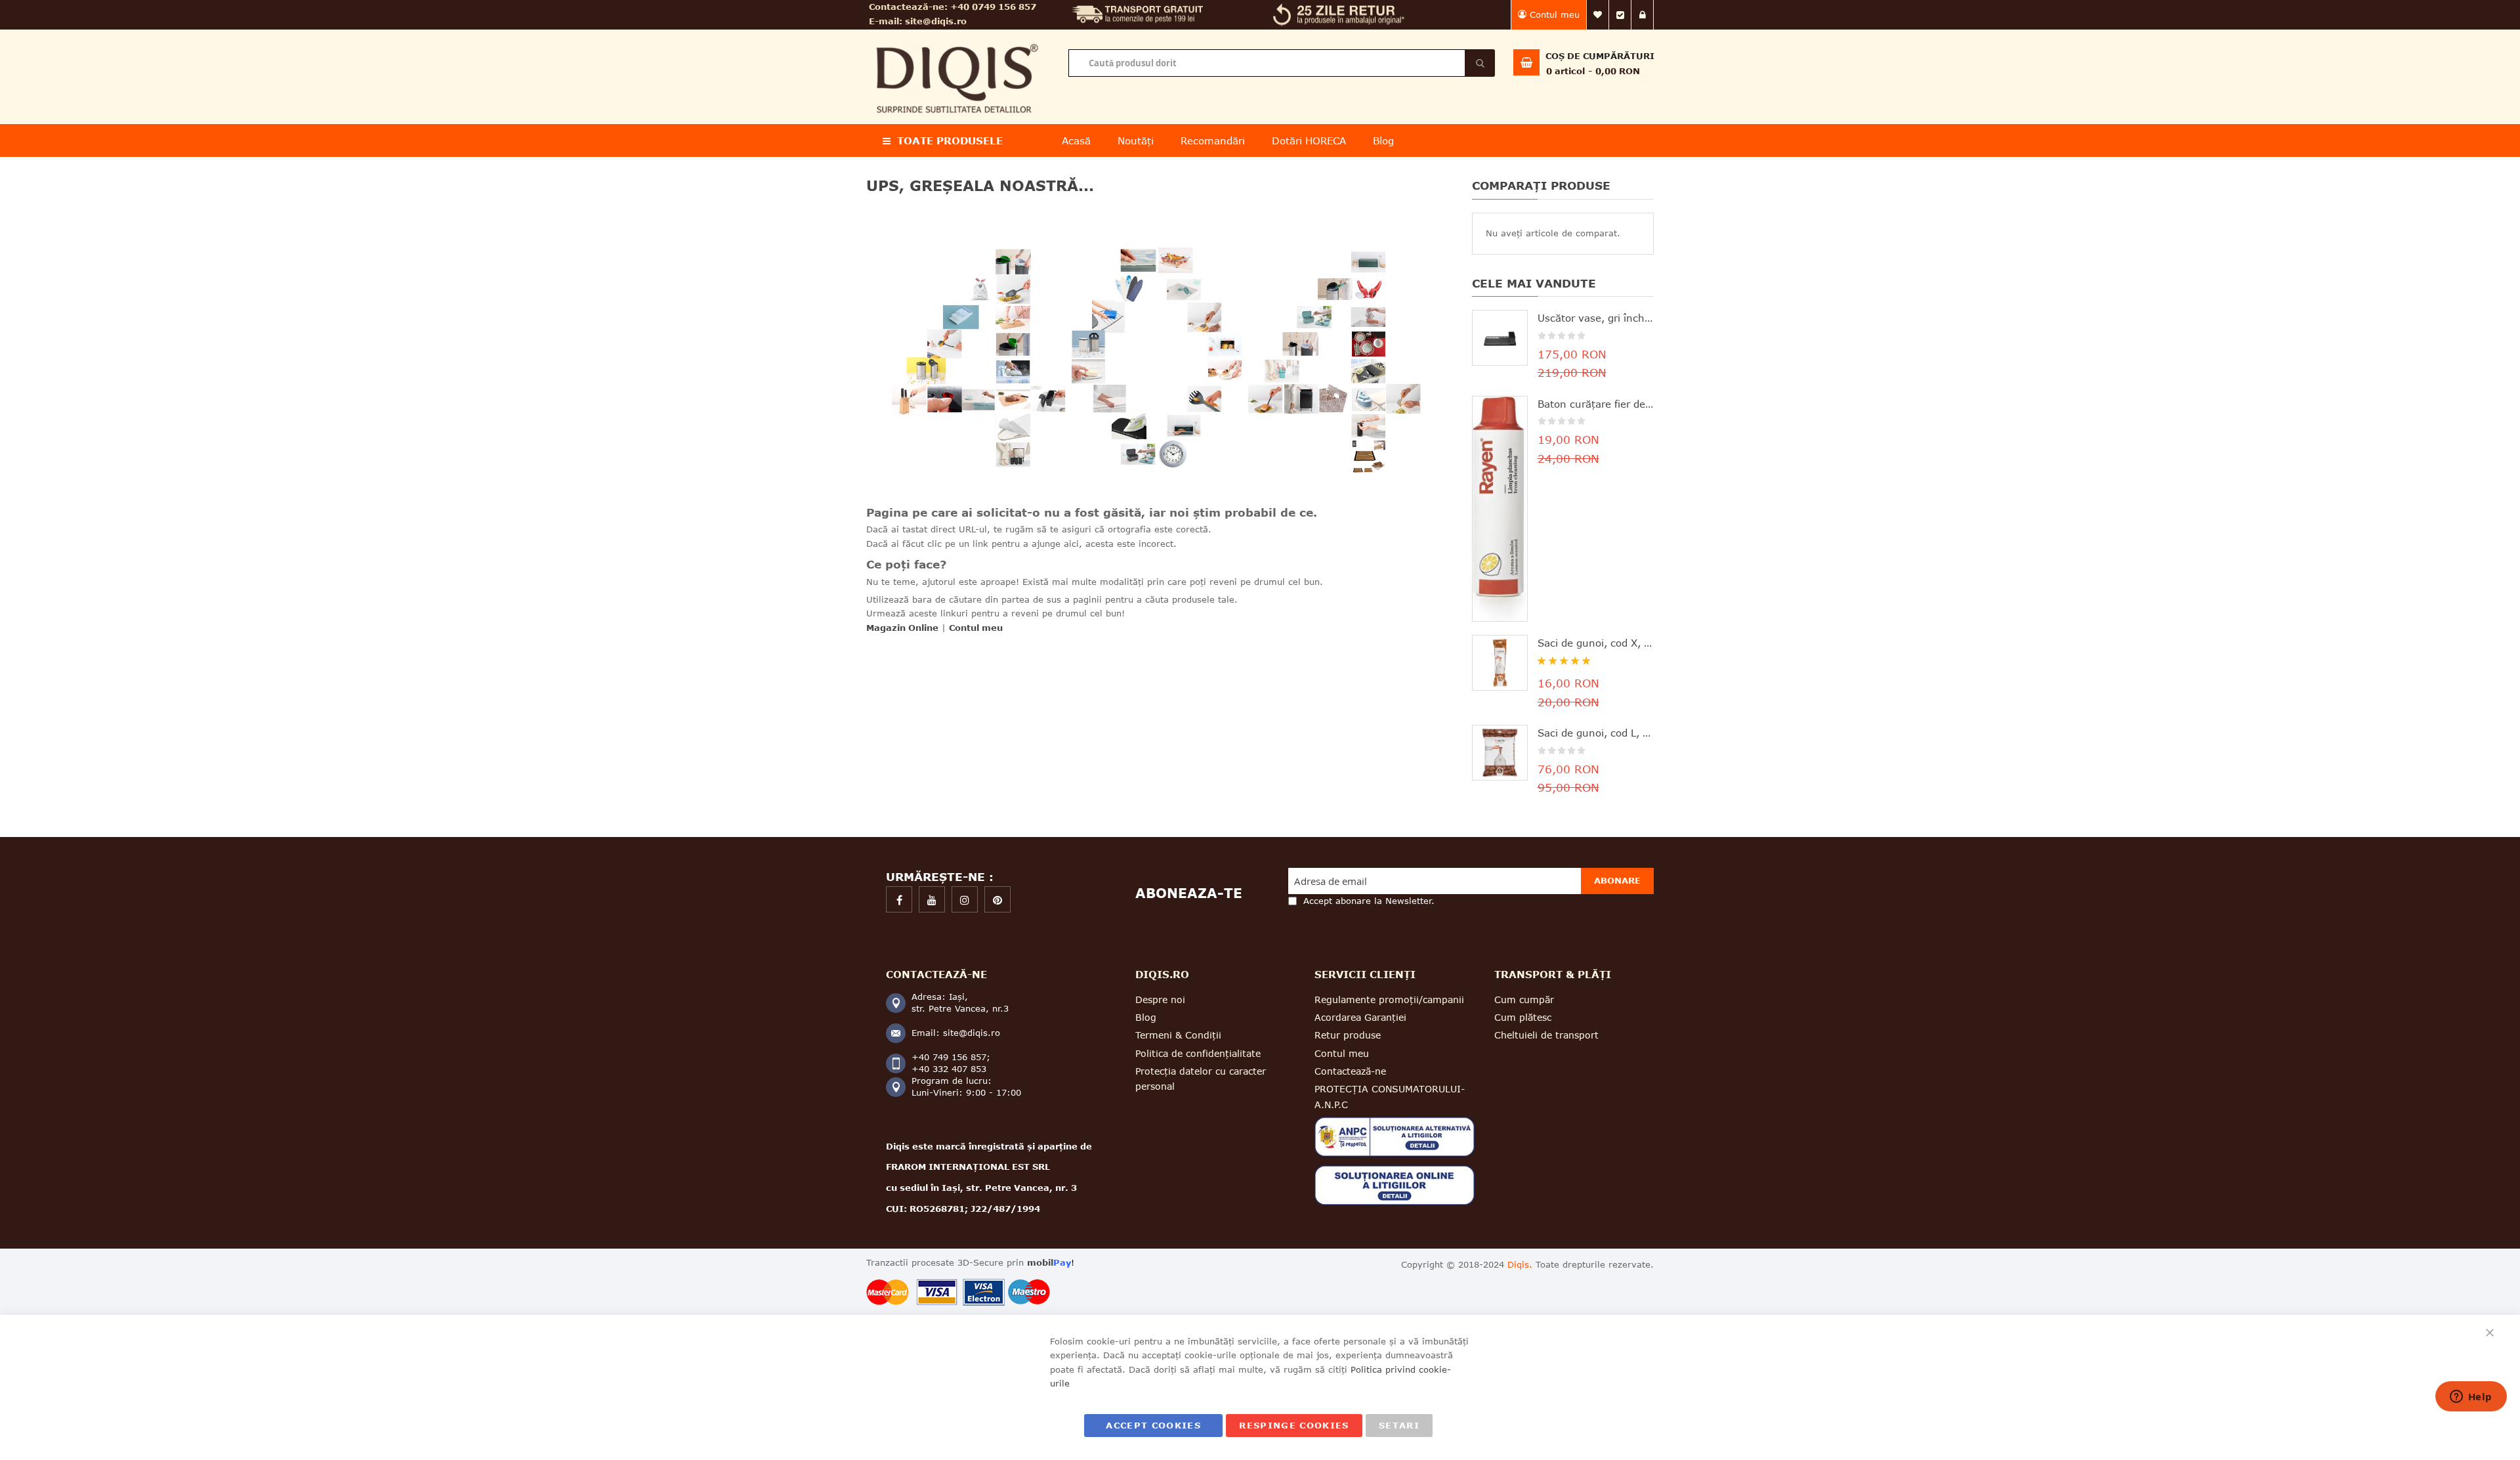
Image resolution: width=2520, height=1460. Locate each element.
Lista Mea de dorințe (1598, 15)
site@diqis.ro (936, 21)
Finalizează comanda (1620, 15)
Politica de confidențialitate (1198, 1053)
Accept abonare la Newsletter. (1369, 901)
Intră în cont (1643, 15)
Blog (1146, 1017)
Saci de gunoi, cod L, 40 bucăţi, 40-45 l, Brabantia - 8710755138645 (1596, 733)
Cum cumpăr (1524, 999)
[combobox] (1281, 63)
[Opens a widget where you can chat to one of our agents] (2471, 1398)
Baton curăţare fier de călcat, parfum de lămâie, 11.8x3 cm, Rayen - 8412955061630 (1596, 404)
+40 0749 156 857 (993, 7)
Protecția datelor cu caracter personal (1201, 1079)
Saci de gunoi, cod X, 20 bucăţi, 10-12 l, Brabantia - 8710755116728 (1596, 643)
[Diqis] (957, 38)
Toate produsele (950, 140)
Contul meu (1555, 14)
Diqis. (1520, 1264)
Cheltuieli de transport (1546, 1035)
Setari (1399, 1425)
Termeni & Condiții (1178, 1035)
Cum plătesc (1523, 1017)
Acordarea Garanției (1360, 1017)
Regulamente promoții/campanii (1389, 999)
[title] (899, 899)
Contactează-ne (1350, 1071)
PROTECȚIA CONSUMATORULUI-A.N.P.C (1390, 1096)
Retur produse (1348, 1035)
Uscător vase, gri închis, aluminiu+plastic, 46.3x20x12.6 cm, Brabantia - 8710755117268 (1596, 318)
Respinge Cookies (1294, 1425)
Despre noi (1160, 999)
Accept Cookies (1153, 1425)
